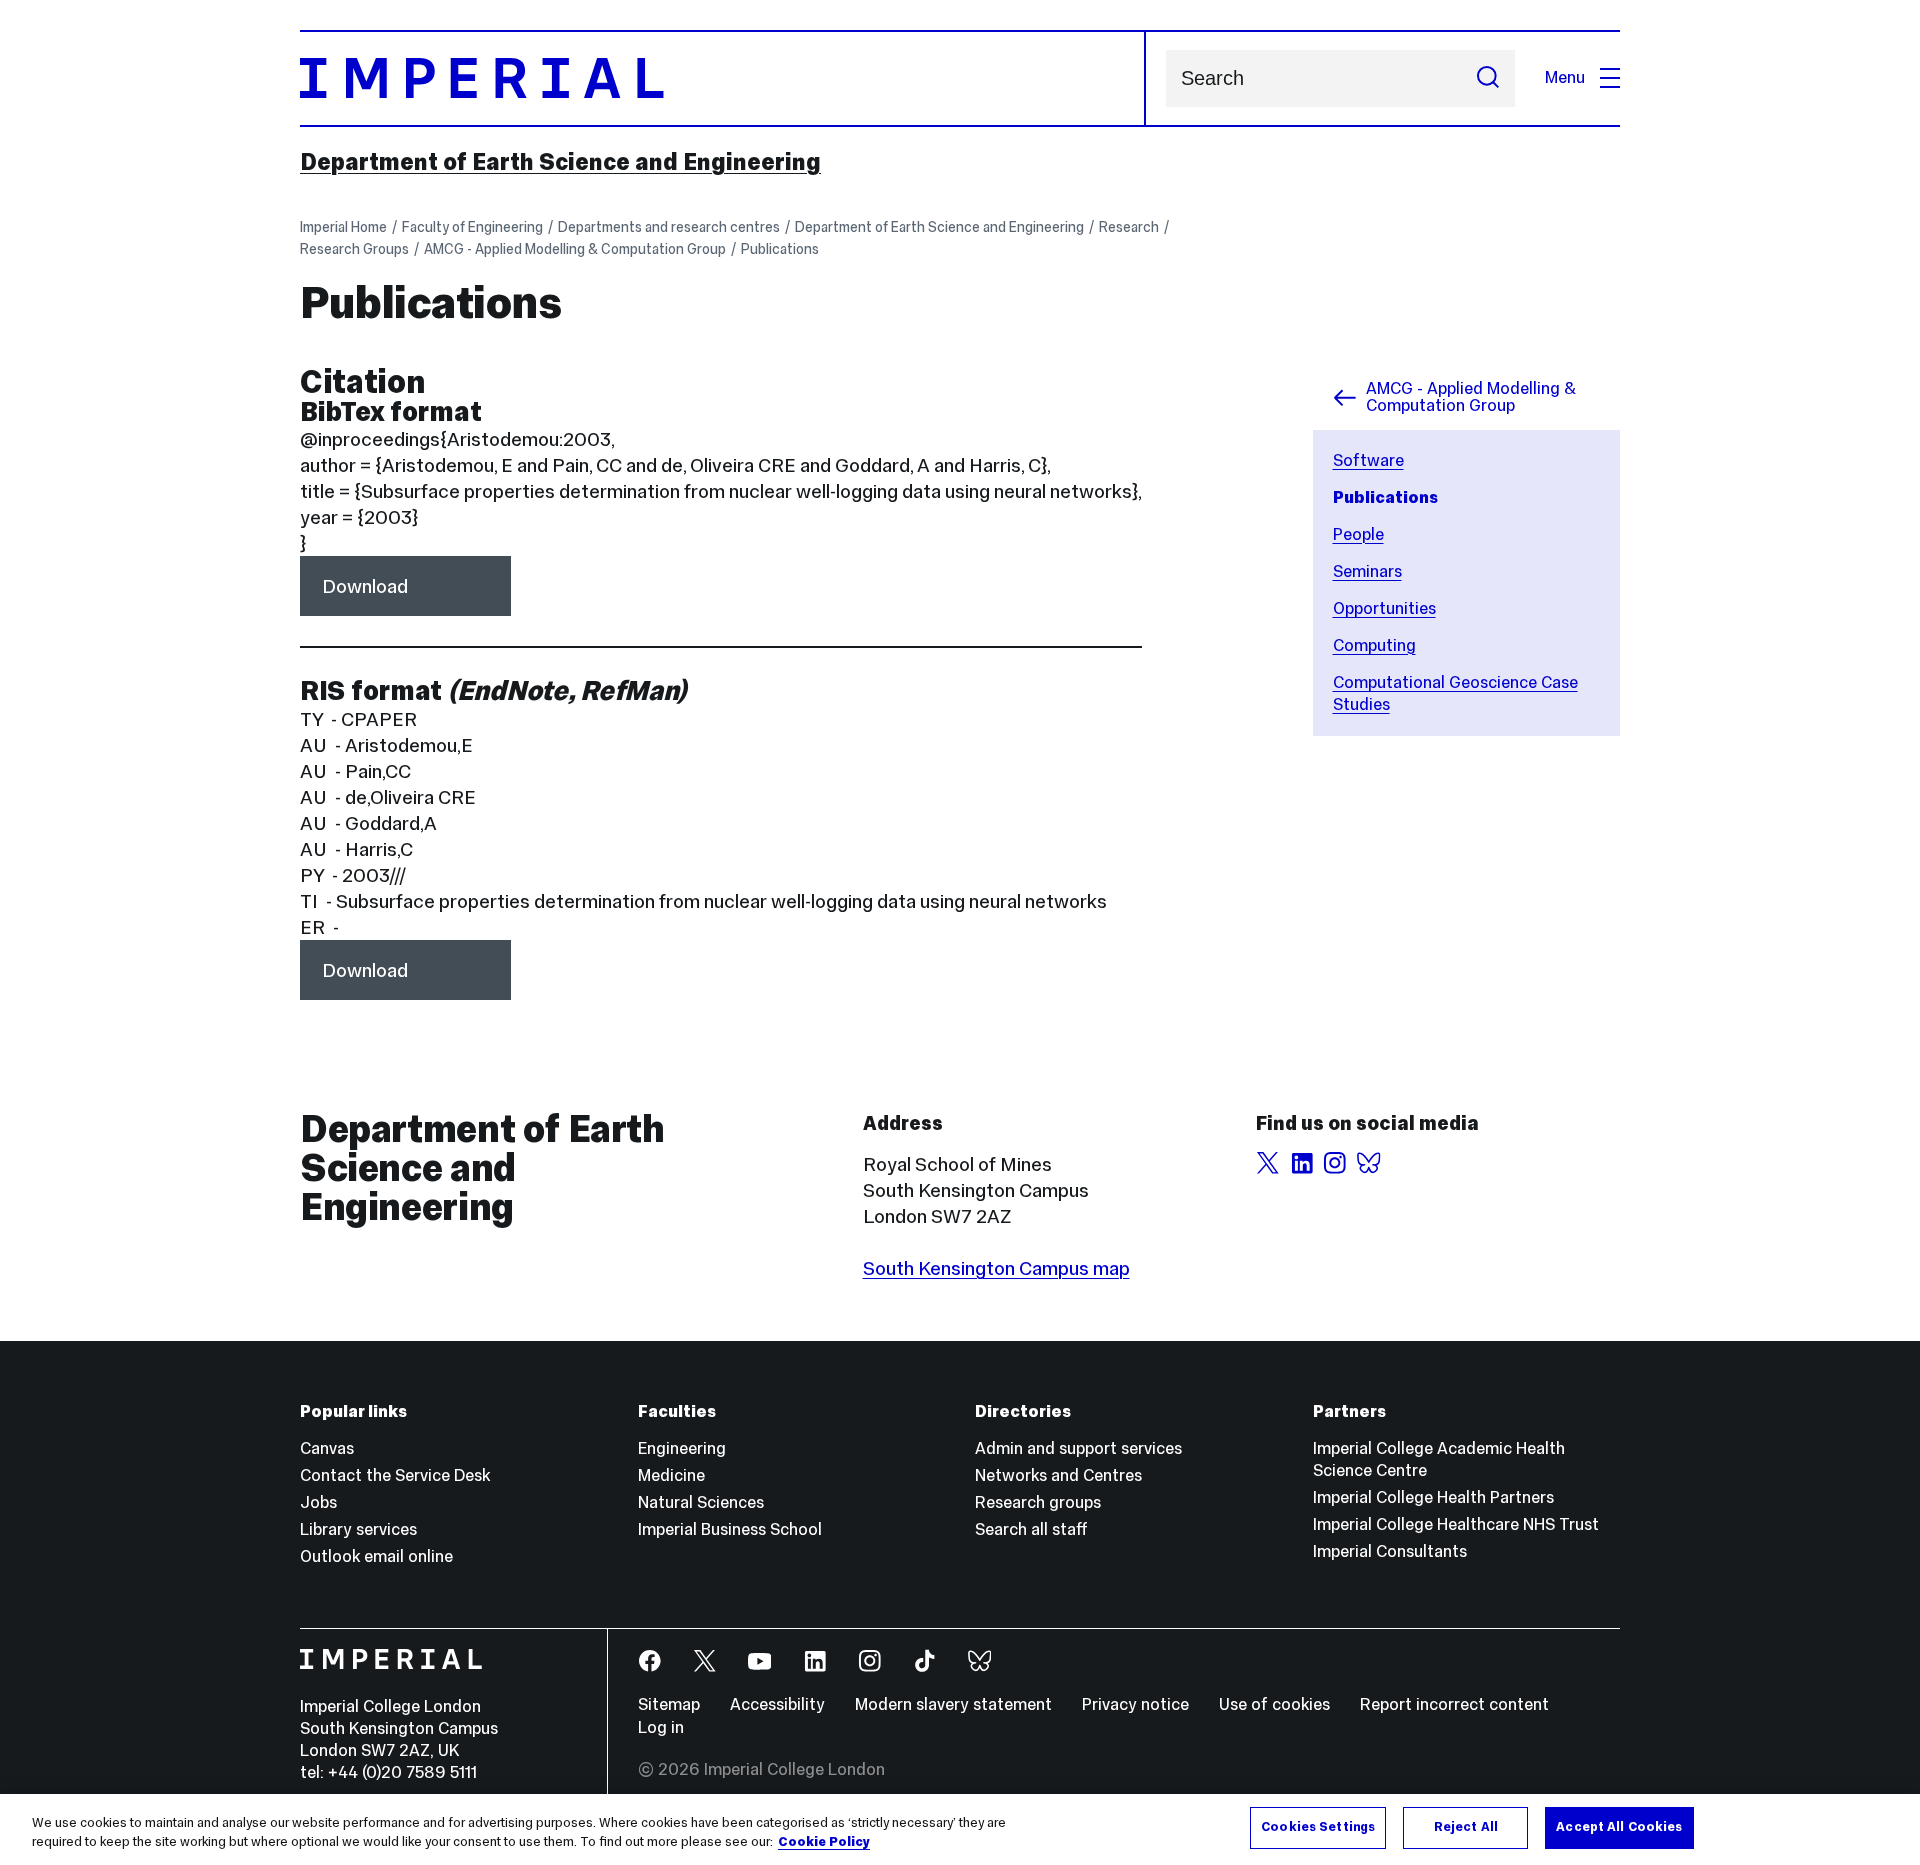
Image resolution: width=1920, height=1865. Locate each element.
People (1358, 534)
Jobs (318, 1502)
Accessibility (777, 1704)
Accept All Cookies (1619, 1827)
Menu (1565, 77)
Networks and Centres (1058, 1475)
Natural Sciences (701, 1502)
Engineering (682, 1448)
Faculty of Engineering (472, 227)
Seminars (1367, 571)
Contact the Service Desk (395, 1475)
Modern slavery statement (953, 1704)
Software (1368, 460)
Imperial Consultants (1390, 1551)
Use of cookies (1274, 1704)
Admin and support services (1078, 1448)
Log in (661, 1727)
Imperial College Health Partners (1433, 1497)
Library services (358, 1529)
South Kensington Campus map (996, 1268)
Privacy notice (1135, 1704)
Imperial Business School (730, 1529)
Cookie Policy (824, 1843)
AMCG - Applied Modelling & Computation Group (575, 249)
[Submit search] (1488, 78)
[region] (960, 1829)
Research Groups (354, 249)
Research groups (1038, 1502)
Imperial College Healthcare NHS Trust (1456, 1524)
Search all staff (1031, 1529)
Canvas (327, 1448)
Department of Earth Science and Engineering (560, 162)
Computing (1374, 645)
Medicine (671, 1475)
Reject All (1466, 1827)
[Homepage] (723, 78)
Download (365, 586)
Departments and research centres (669, 227)
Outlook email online (376, 1556)
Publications (780, 249)
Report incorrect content (1454, 1704)
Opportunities (1384, 608)
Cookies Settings (1318, 1827)
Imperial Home (343, 227)
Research (1129, 227)
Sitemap (669, 1704)
